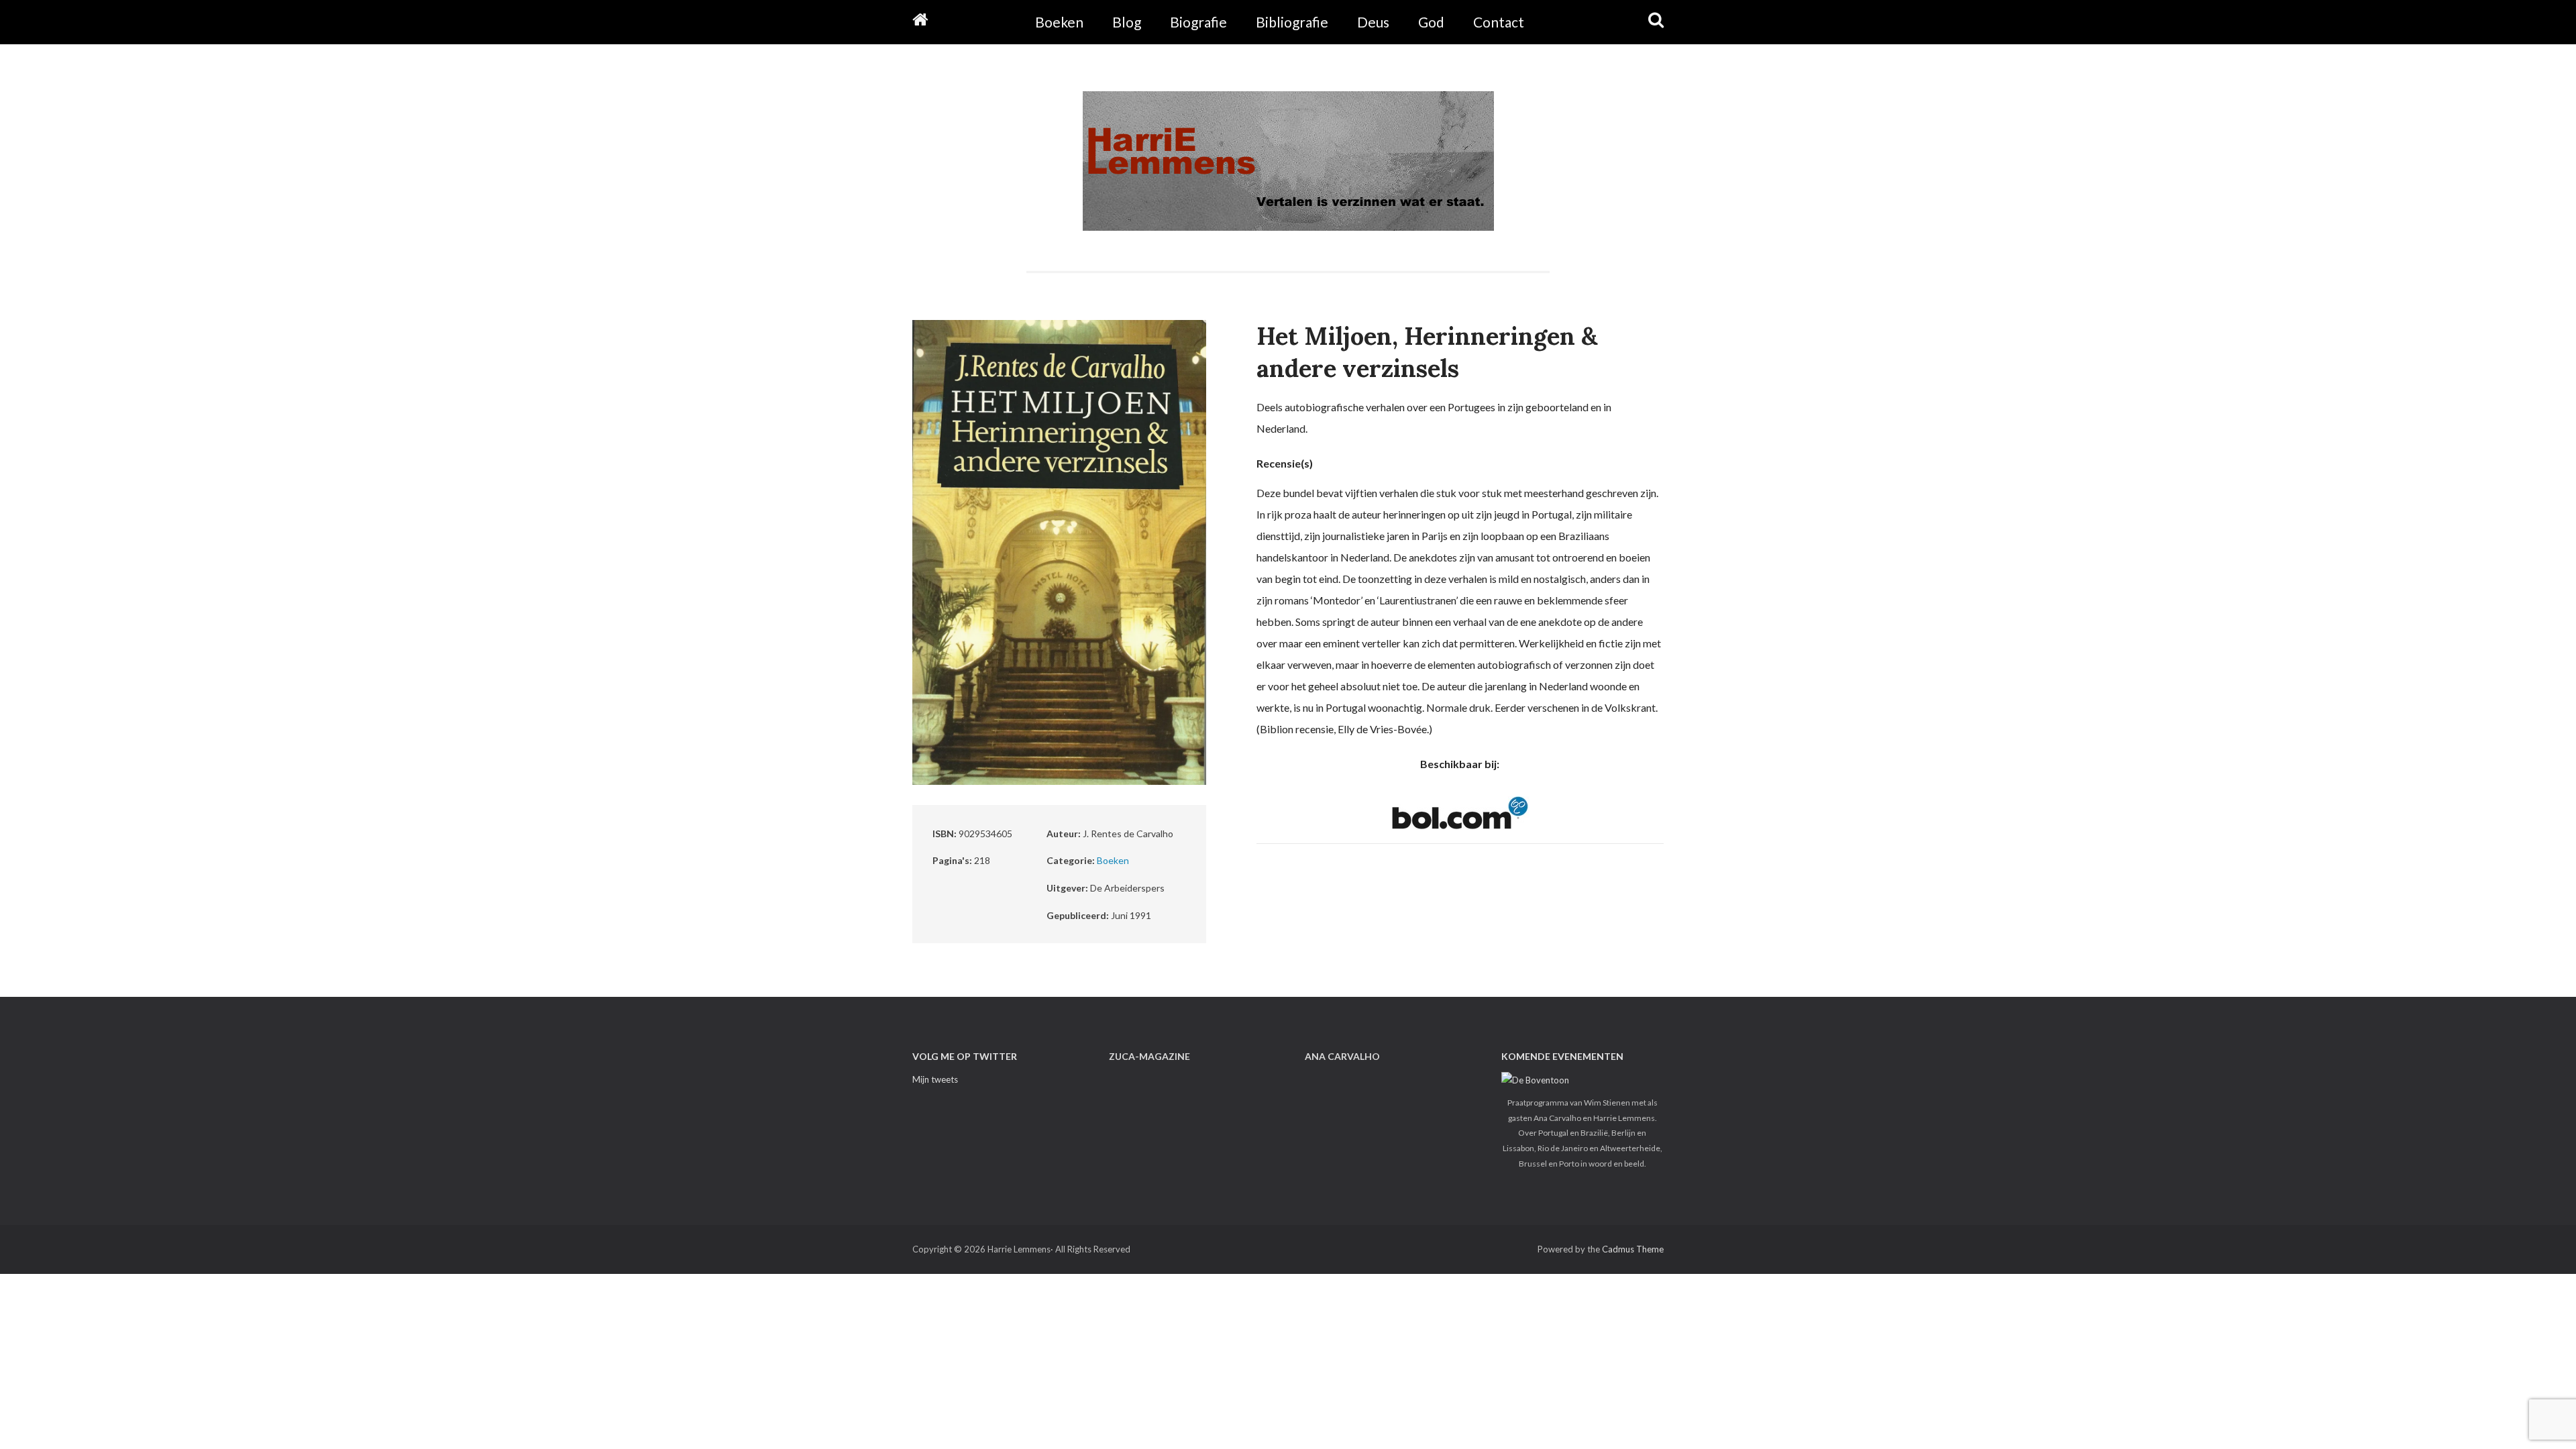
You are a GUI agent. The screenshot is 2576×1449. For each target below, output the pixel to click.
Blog (1127, 22)
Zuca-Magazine (1149, 1056)
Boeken (1059, 22)
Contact (1499, 22)
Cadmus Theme (1633, 1249)
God (1431, 22)
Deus (1373, 22)
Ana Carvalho (1342, 1056)
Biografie (1198, 22)
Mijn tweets (935, 1079)
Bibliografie (1292, 22)
